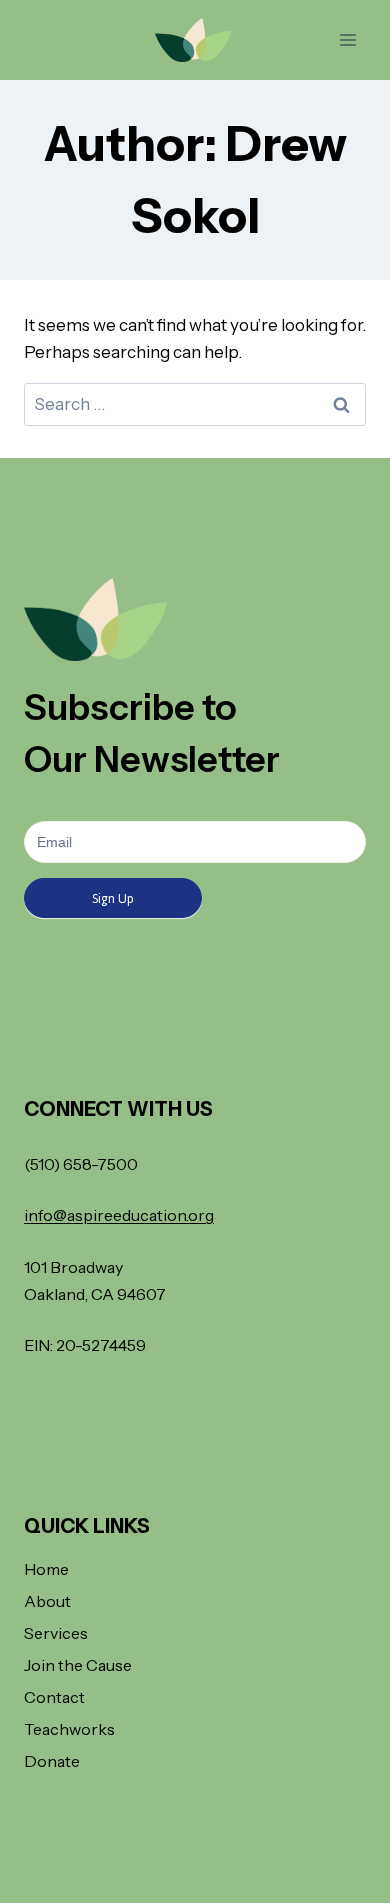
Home (46, 1569)
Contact (54, 1697)
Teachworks (69, 1729)
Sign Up (113, 899)
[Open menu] (347, 39)
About (47, 1601)
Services (56, 1633)
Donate (52, 1761)
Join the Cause (78, 1665)
